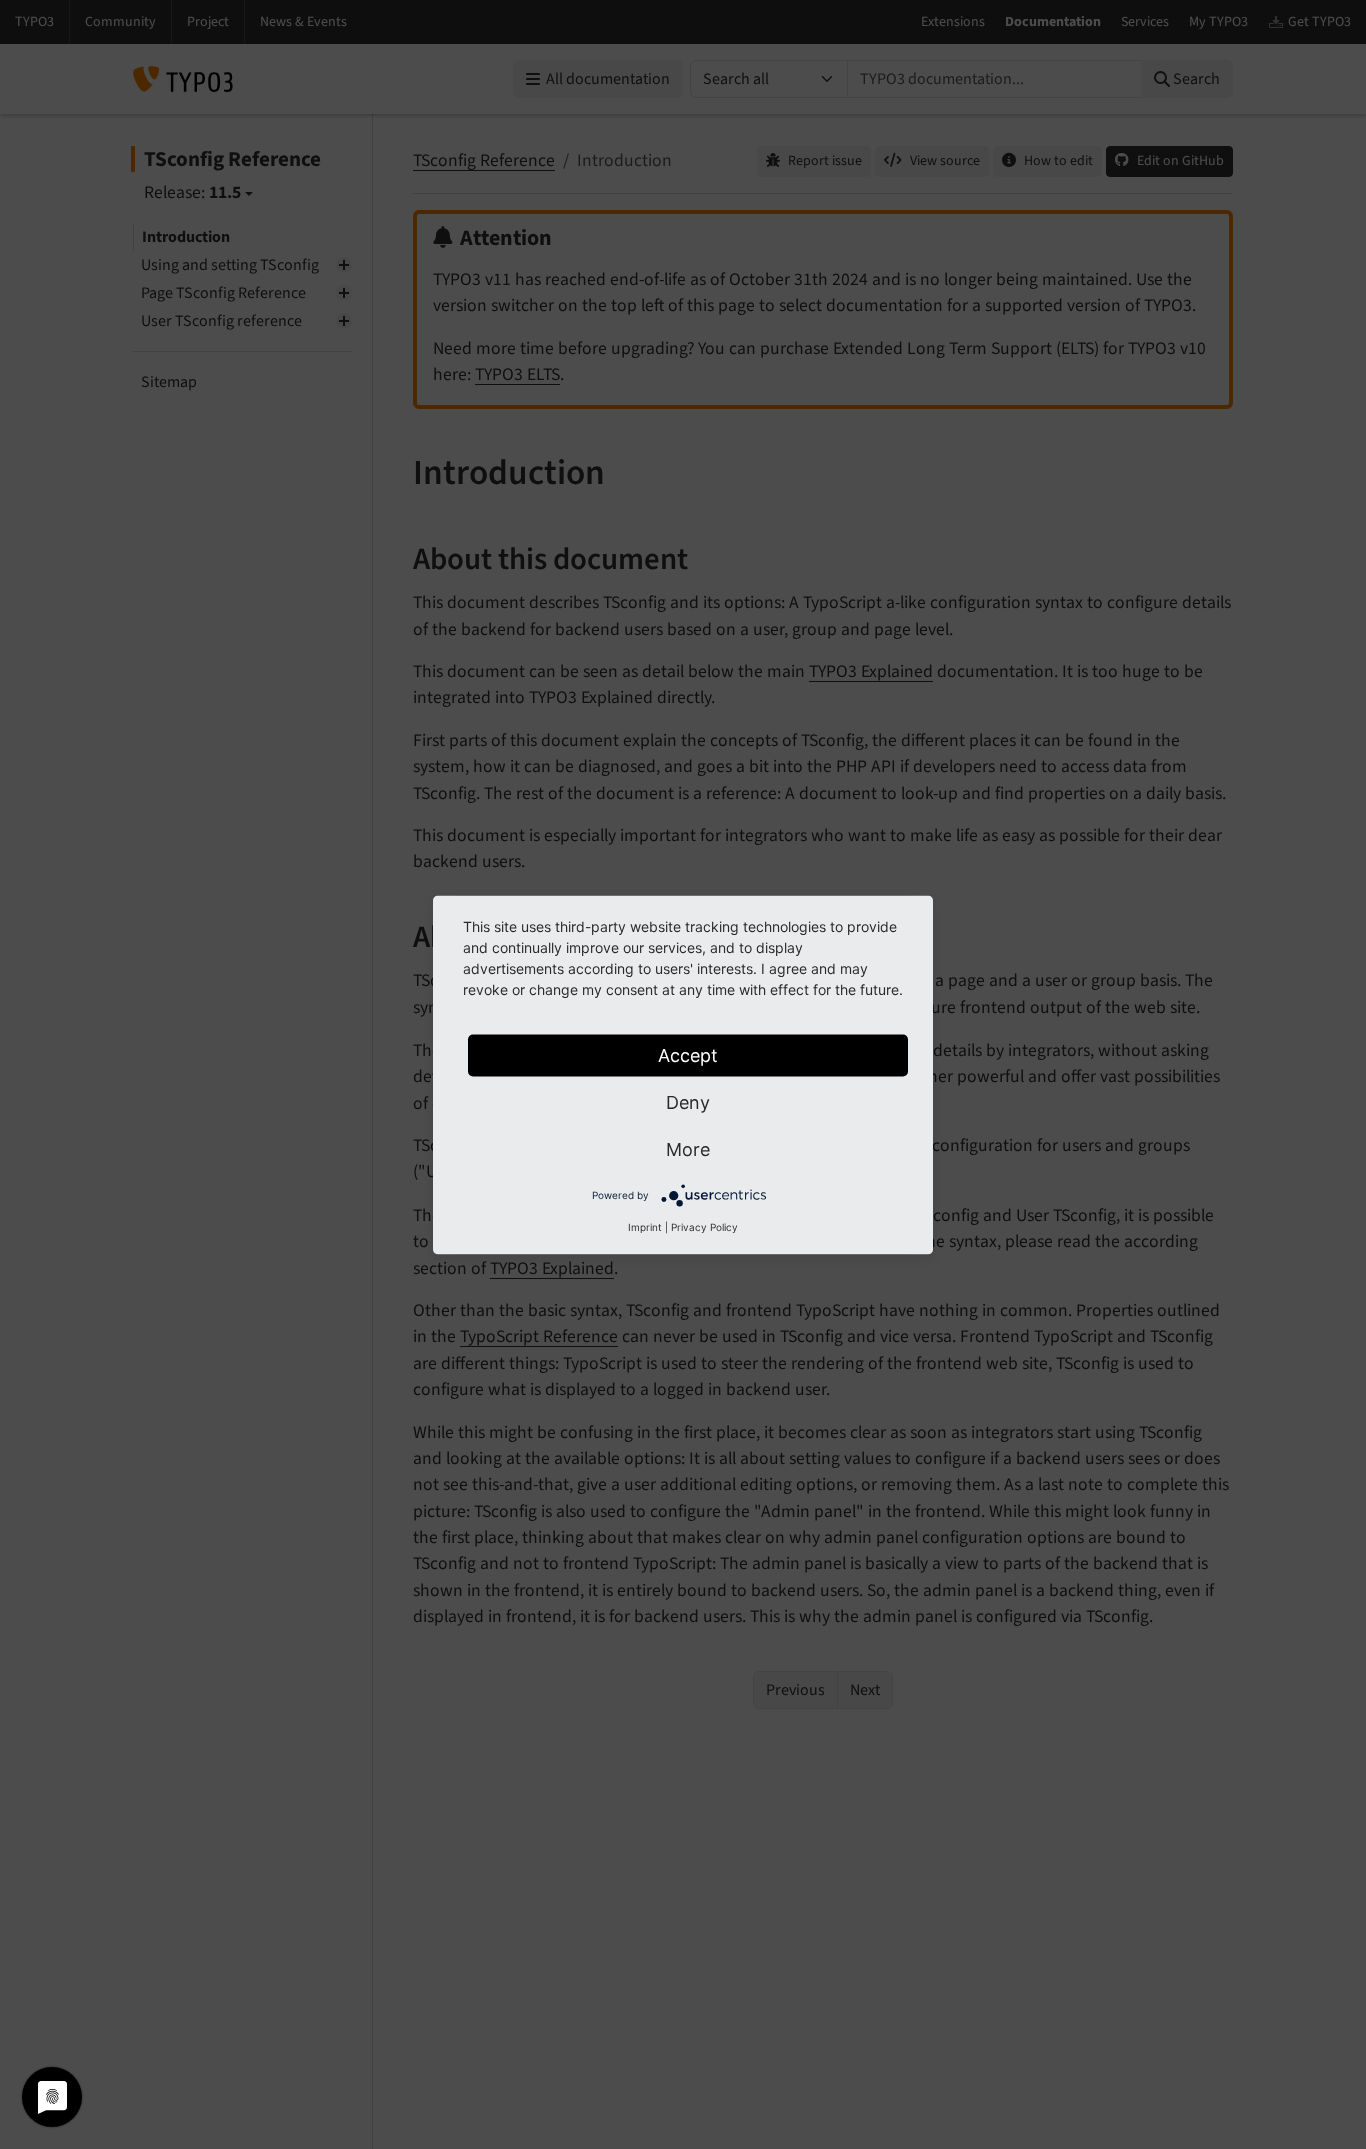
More (688, 1148)
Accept (688, 1054)
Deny (688, 1101)
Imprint (645, 1226)
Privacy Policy (704, 1226)
